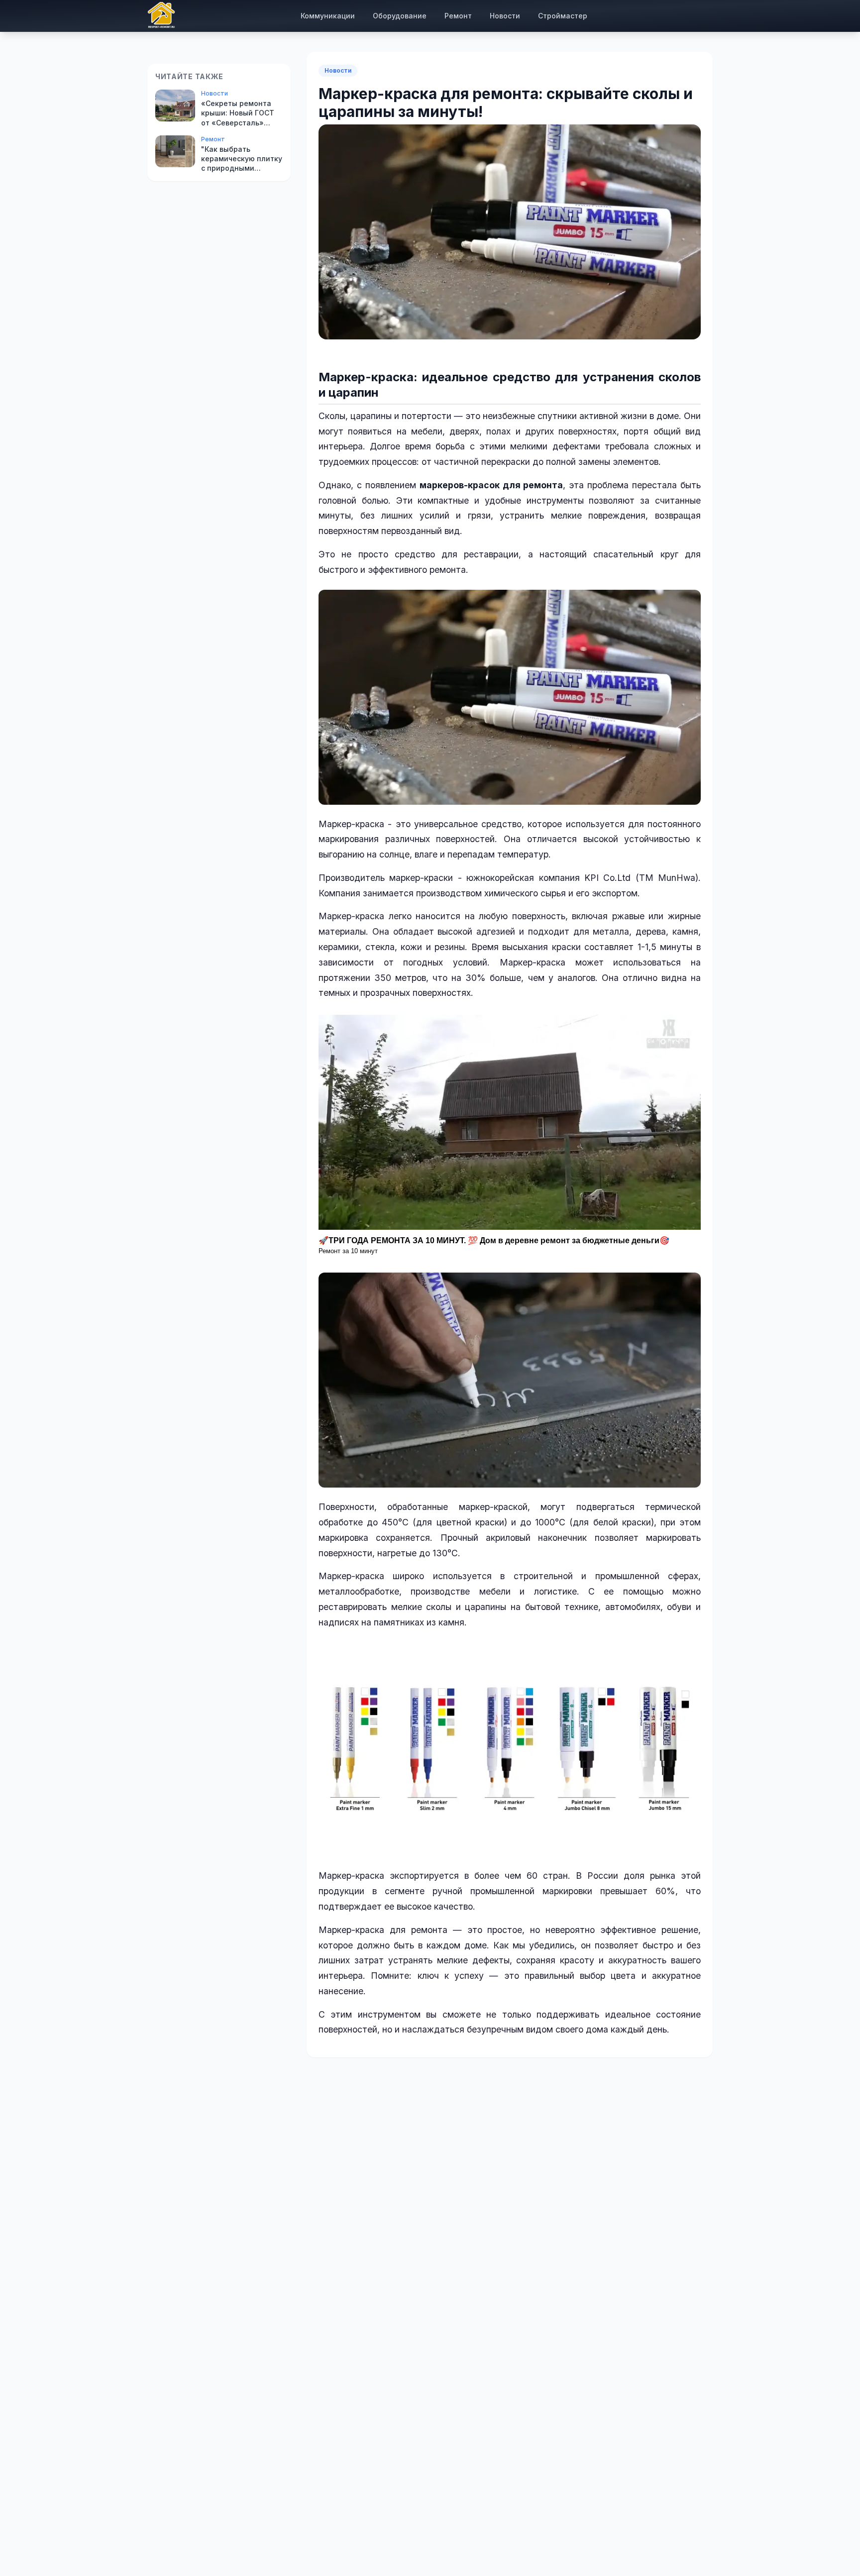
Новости (505, 16)
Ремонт (458, 16)
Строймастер (563, 16)
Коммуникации (328, 16)
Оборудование (400, 16)
